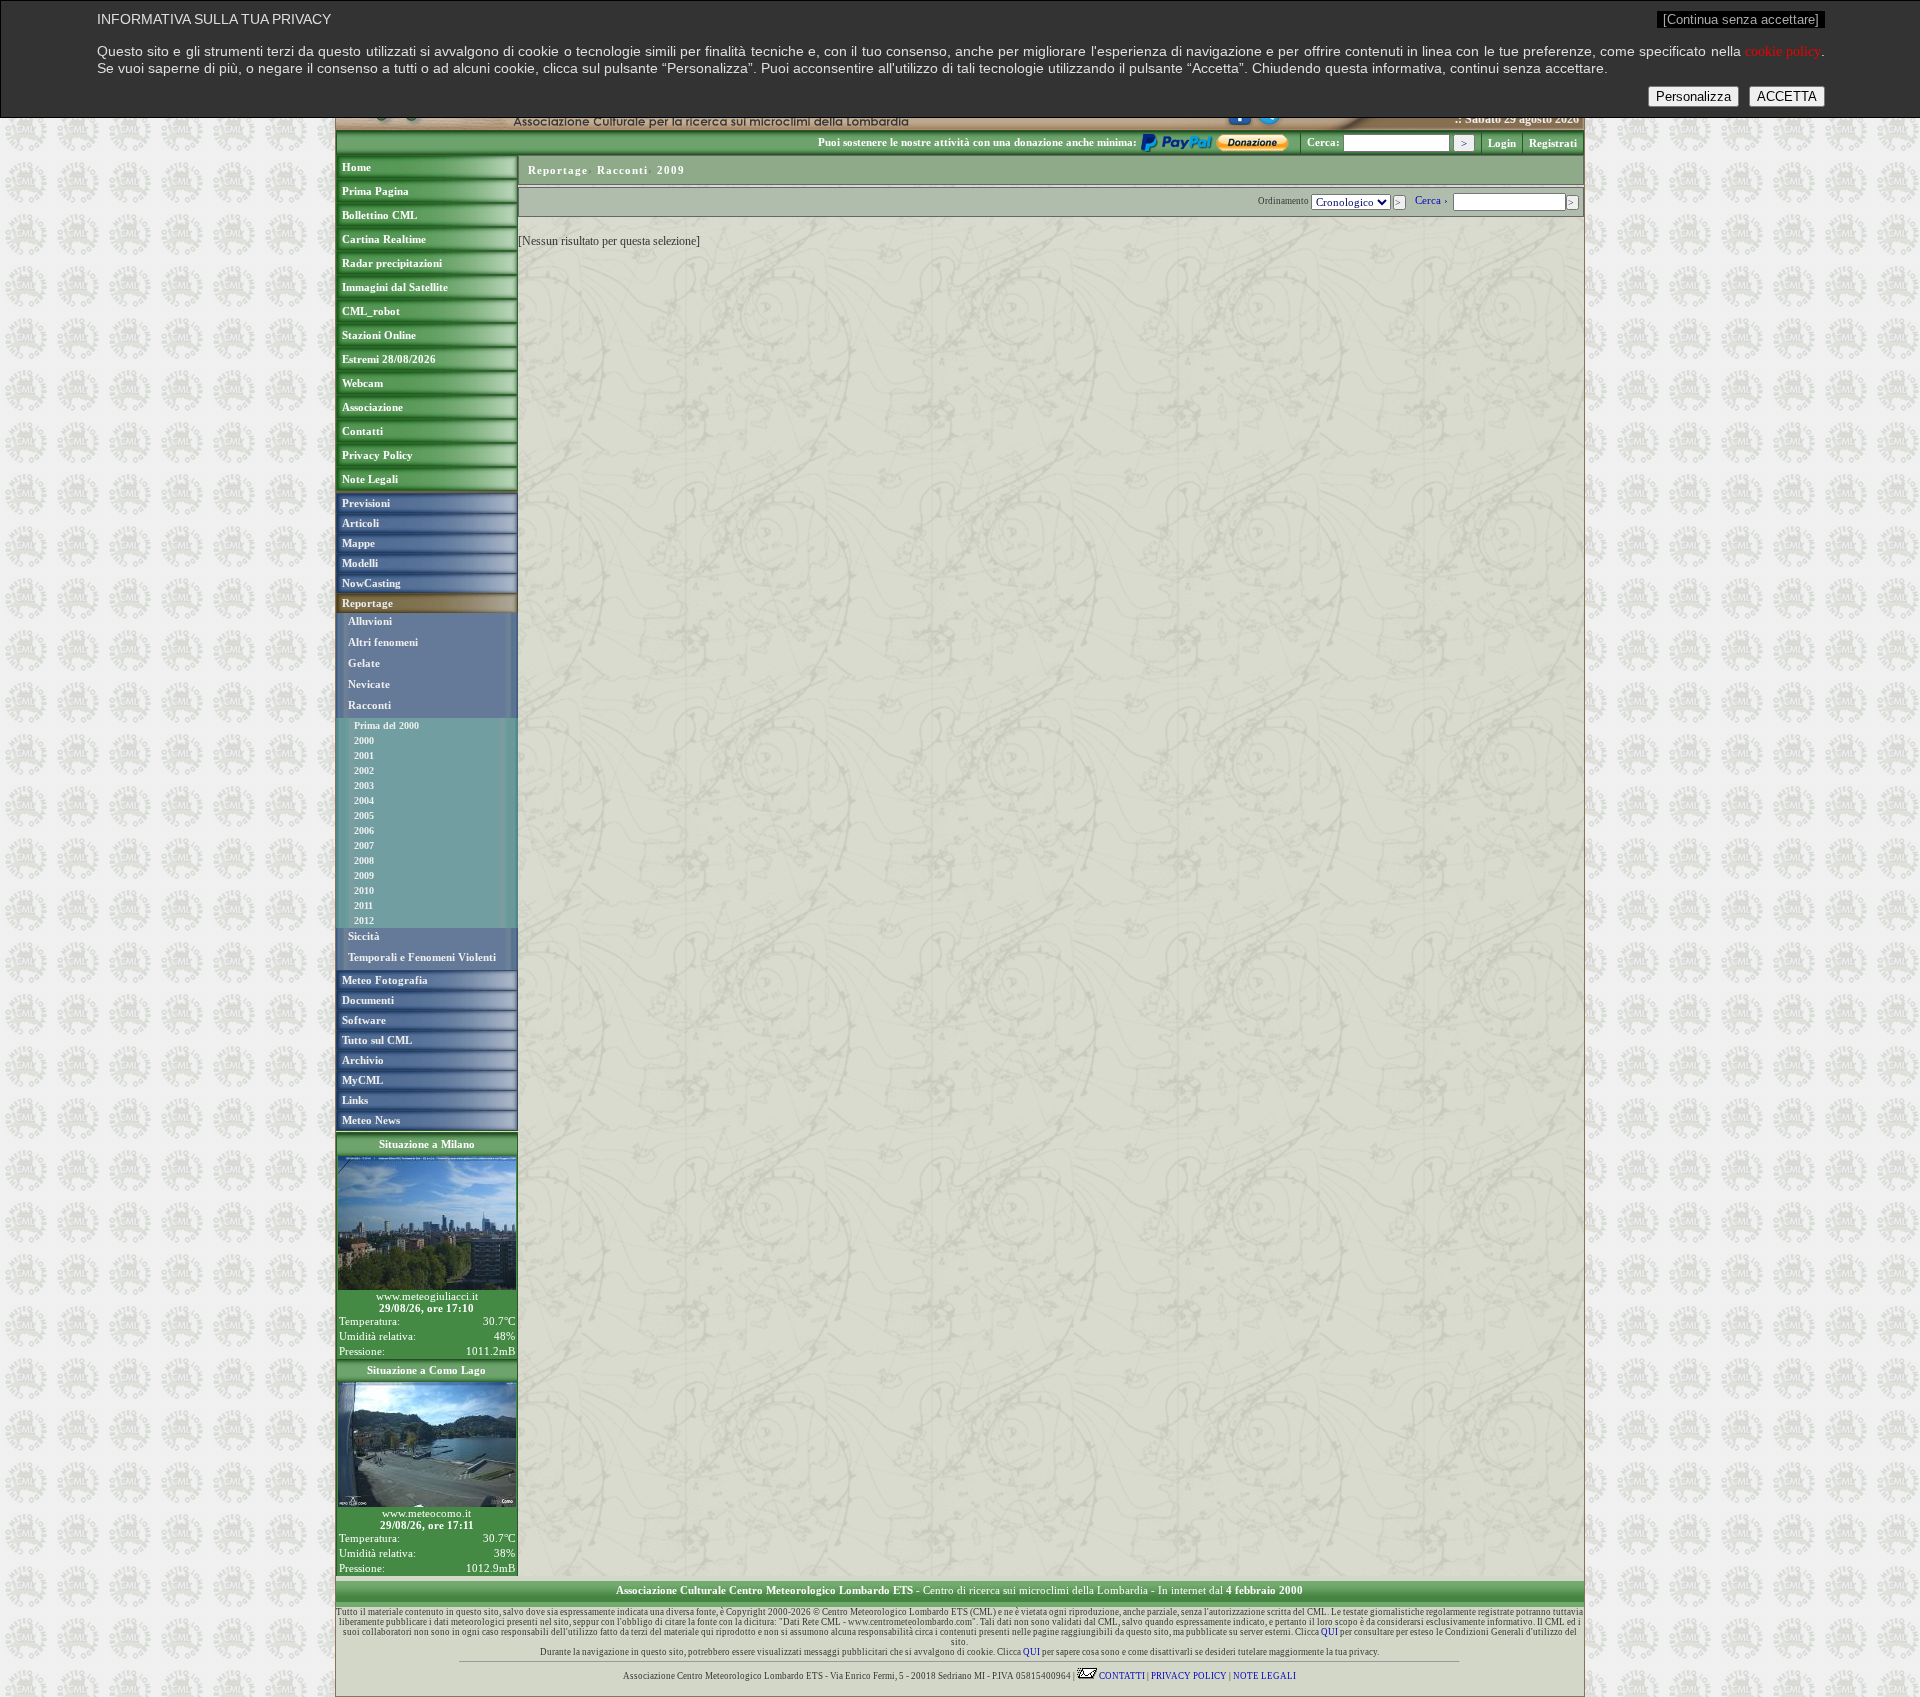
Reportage (558, 170)
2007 (364, 845)
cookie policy (1783, 51)
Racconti (369, 705)
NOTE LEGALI (1264, 1676)
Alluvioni (370, 621)
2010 (364, 890)
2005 (364, 815)
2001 (364, 755)
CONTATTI (1121, 1676)
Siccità (364, 936)
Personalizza (1693, 96)
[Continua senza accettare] (1741, 19)
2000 (364, 740)
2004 (364, 800)
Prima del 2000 (386, 725)
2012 (364, 920)
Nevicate (369, 684)
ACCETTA (1787, 96)
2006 (364, 830)
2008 (364, 860)
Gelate (364, 663)
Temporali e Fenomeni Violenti (422, 957)
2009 (364, 875)
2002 (364, 770)
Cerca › (1433, 200)
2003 (364, 785)
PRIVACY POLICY (1189, 1676)
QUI (1329, 1632)
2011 (363, 905)
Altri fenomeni (383, 642)
